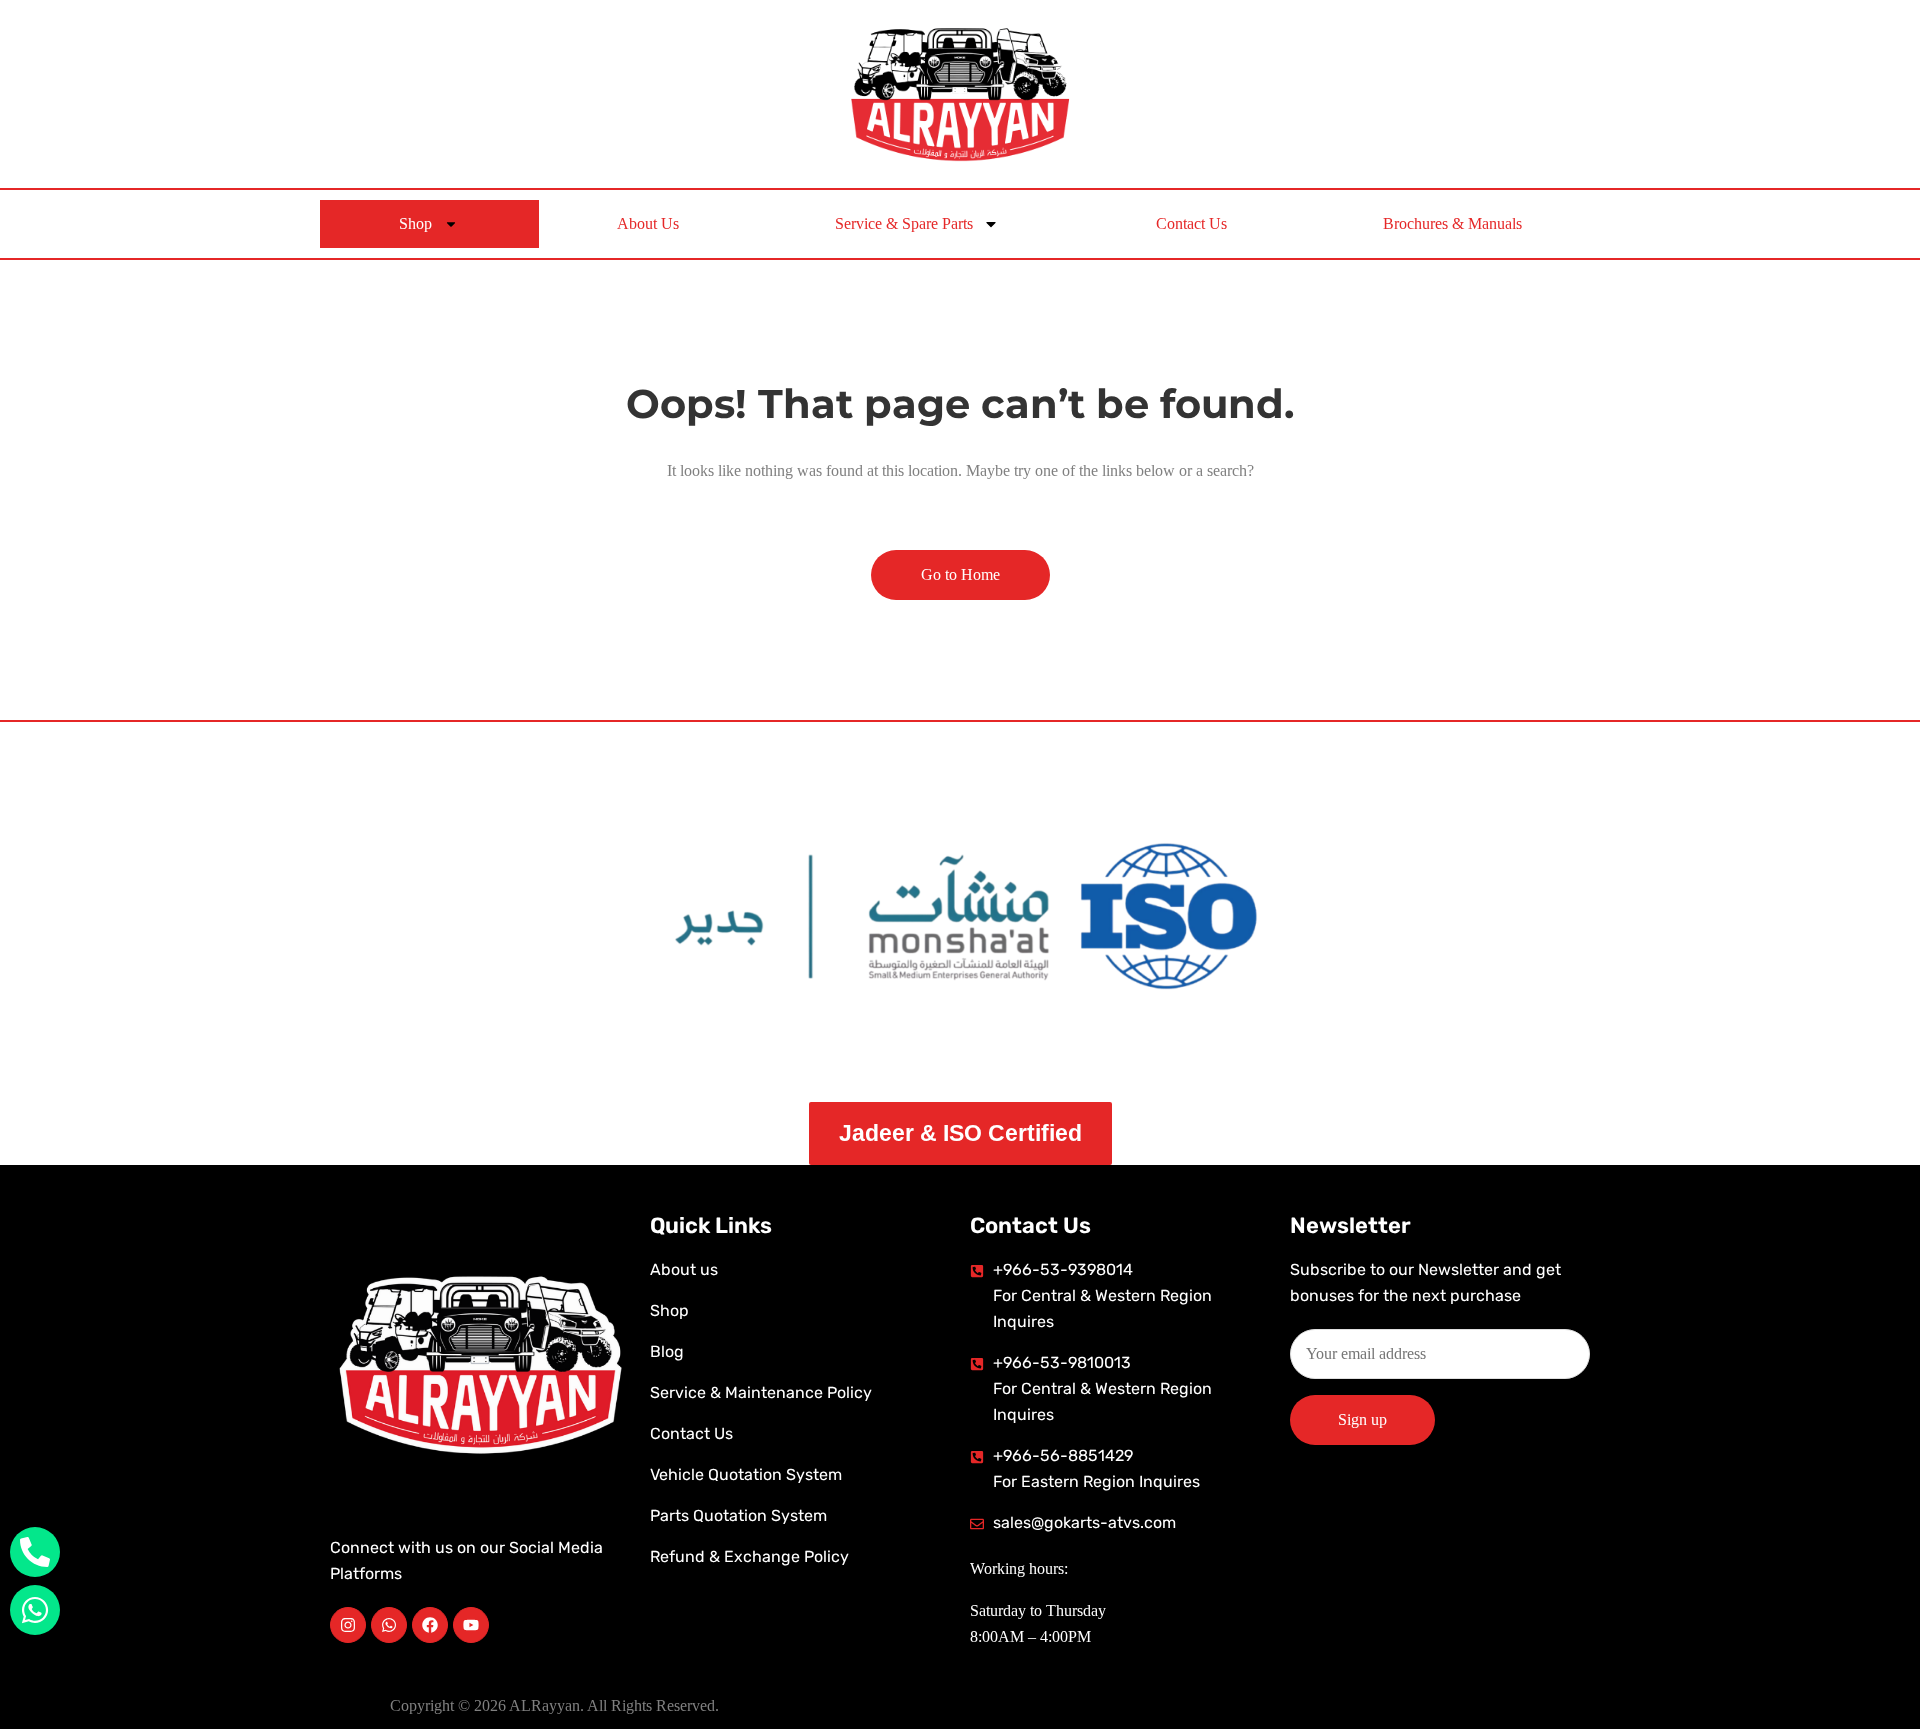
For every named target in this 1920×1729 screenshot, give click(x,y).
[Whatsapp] (389, 1625)
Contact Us (1191, 223)
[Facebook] (430, 1625)
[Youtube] (471, 1625)
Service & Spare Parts (904, 223)
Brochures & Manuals (1452, 223)
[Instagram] (348, 1625)
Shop (415, 223)
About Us (648, 223)
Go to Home (960, 574)
